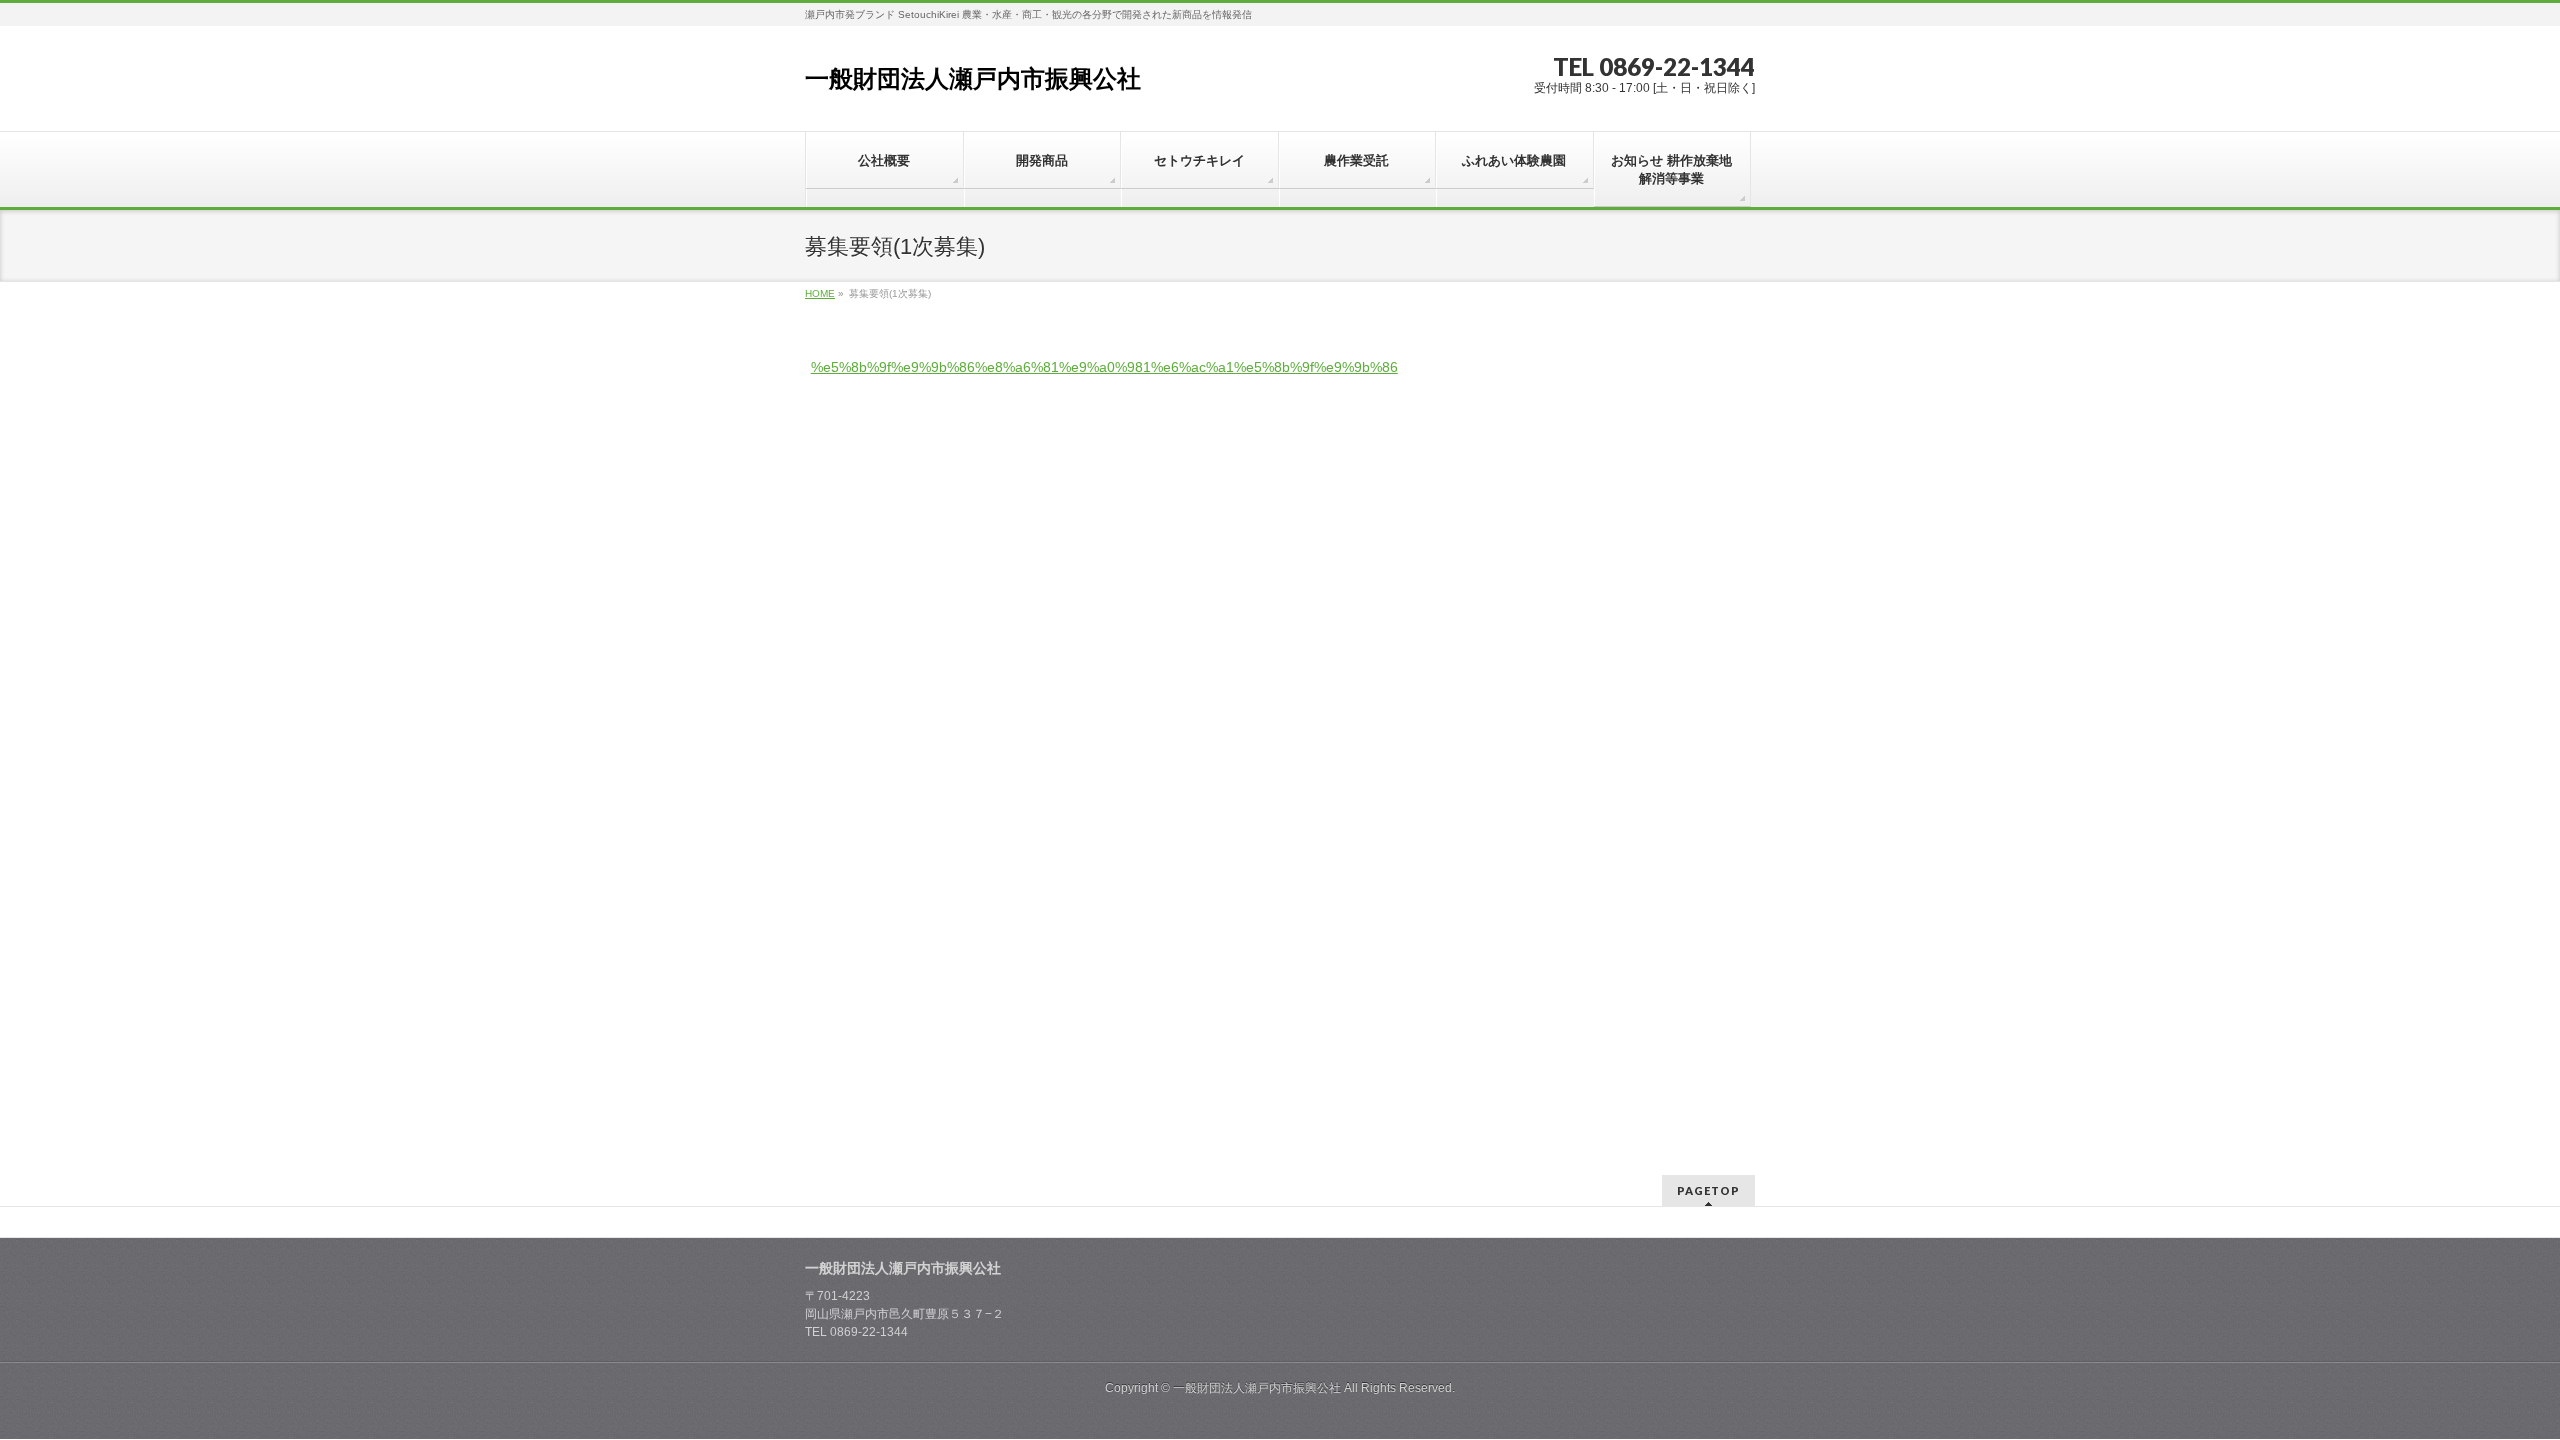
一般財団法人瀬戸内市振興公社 (973, 78)
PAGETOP (1708, 1190)
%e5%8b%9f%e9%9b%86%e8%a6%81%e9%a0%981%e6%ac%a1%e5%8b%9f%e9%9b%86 (1104, 367)
